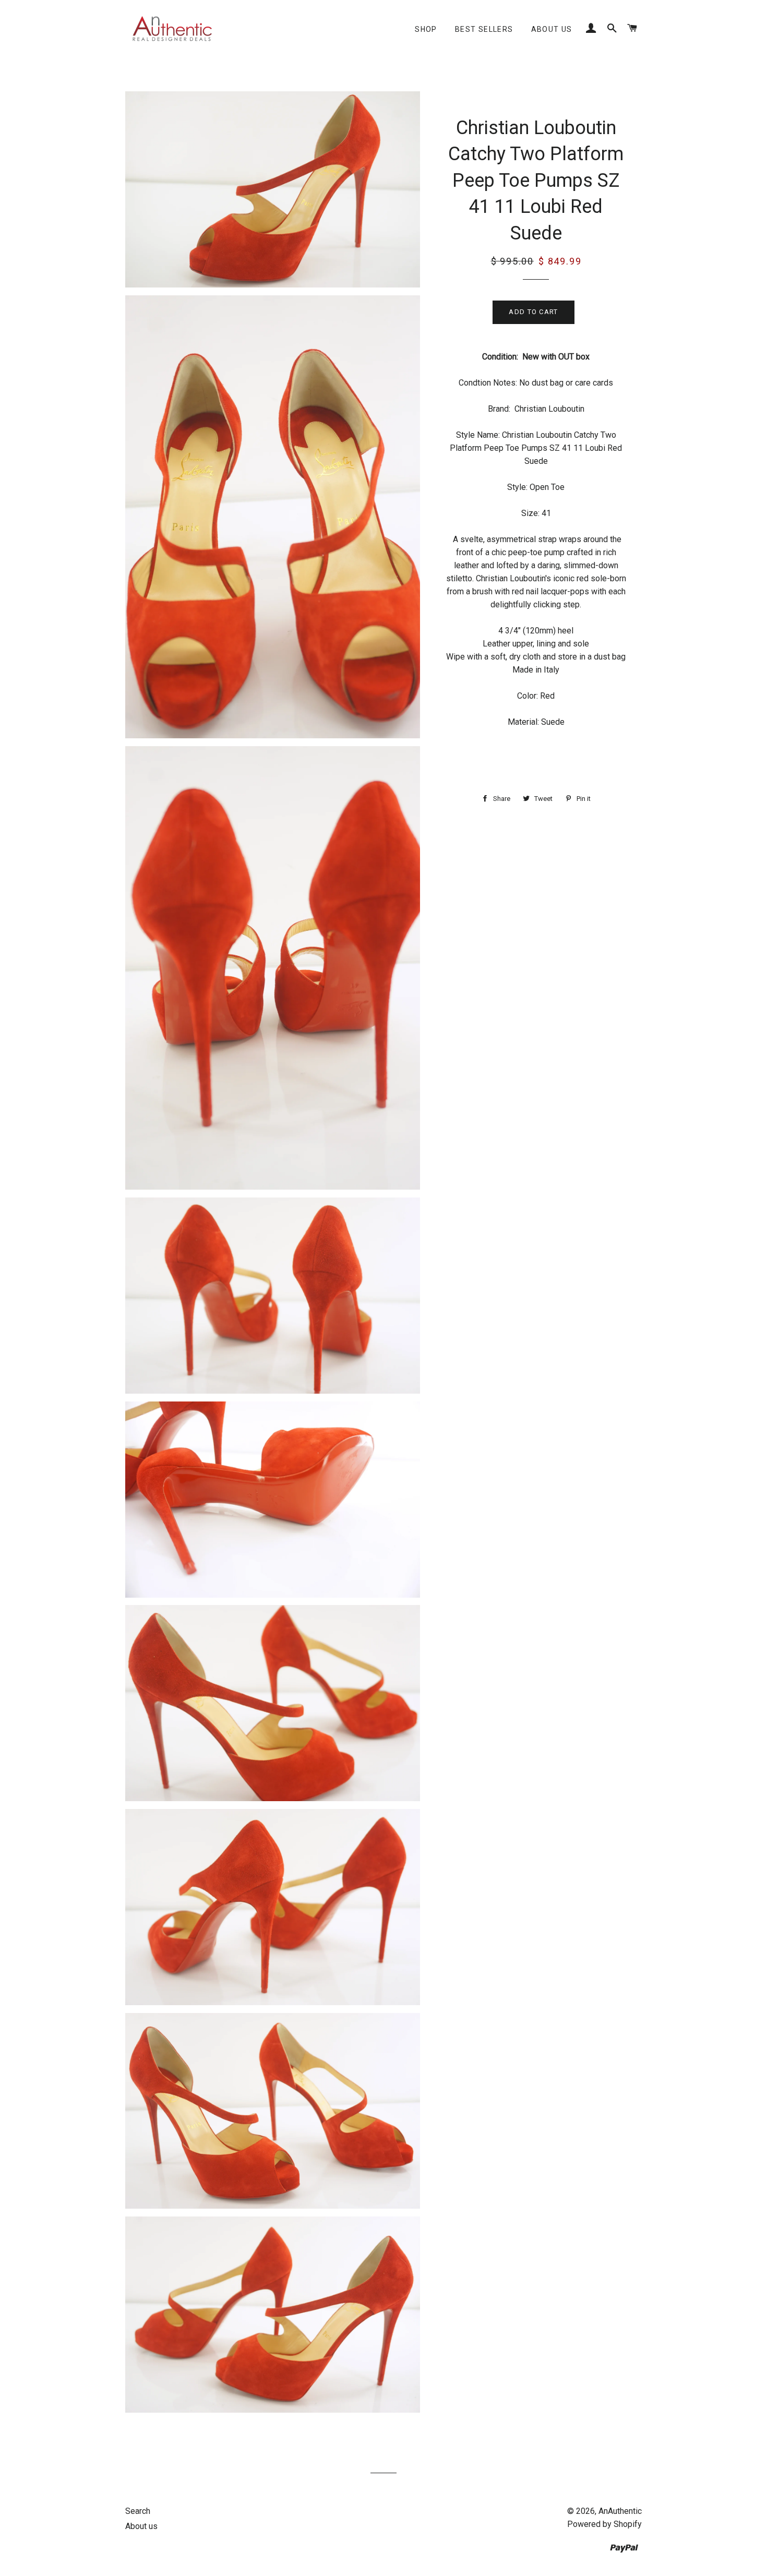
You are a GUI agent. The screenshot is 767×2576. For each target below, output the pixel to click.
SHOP (426, 29)
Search (138, 2511)
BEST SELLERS (484, 29)
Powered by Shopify (604, 2524)
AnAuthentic (620, 2511)
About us (552, 29)
